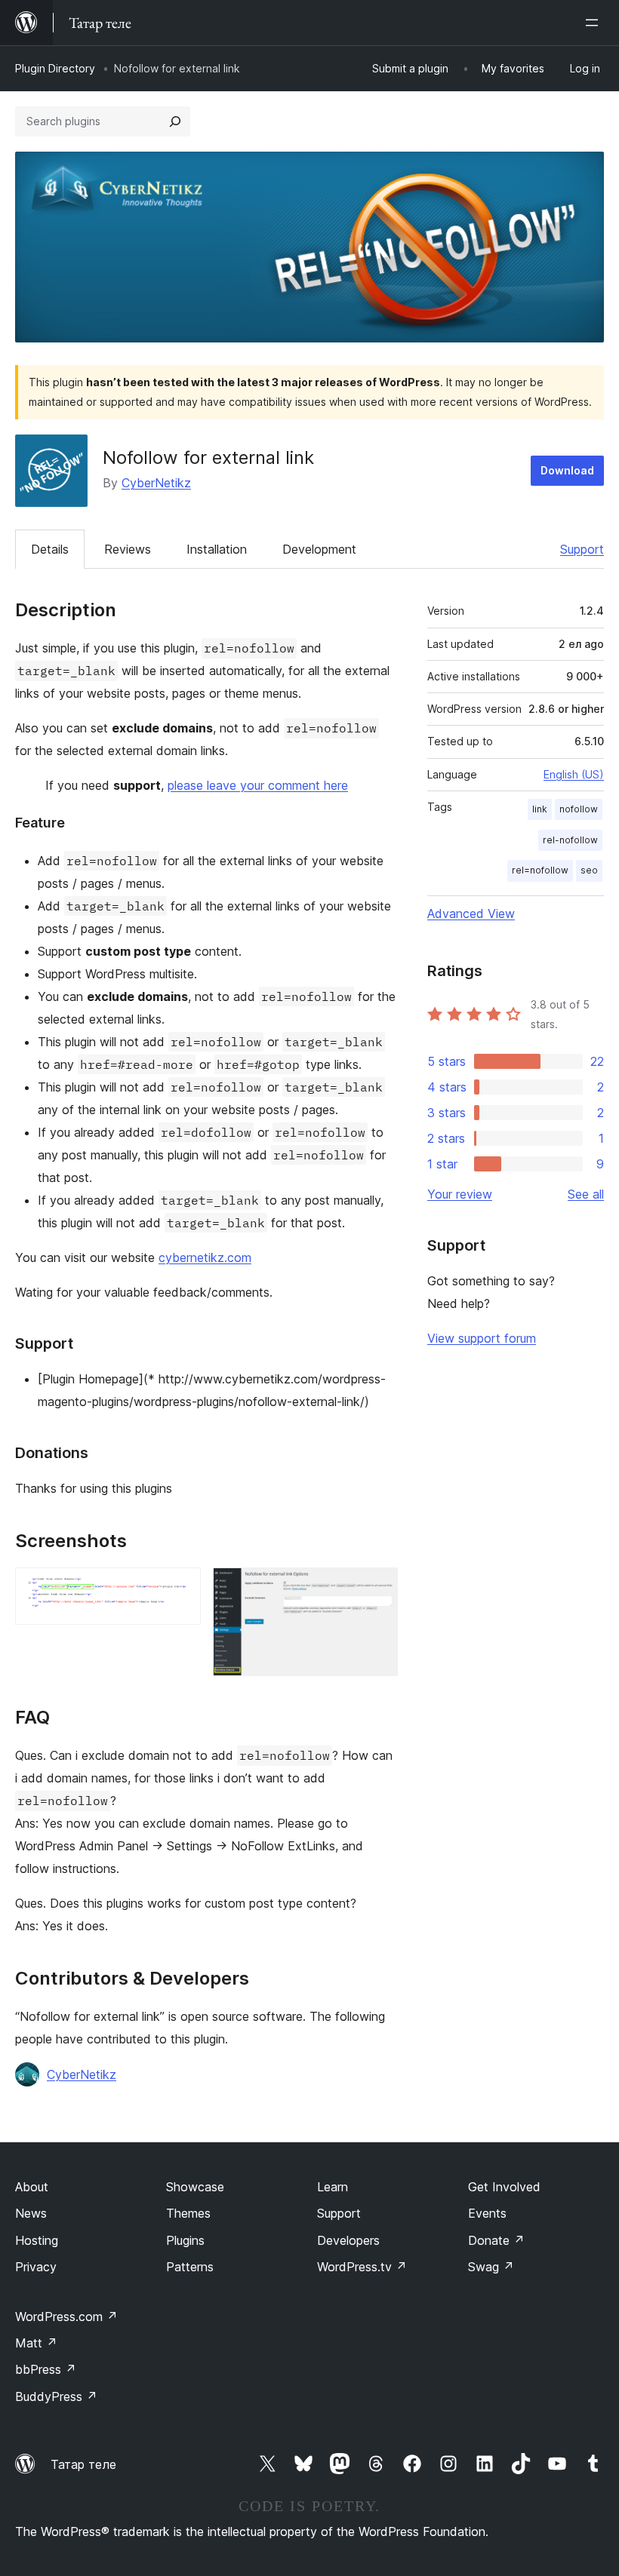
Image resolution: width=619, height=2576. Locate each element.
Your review (460, 1194)
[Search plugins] (175, 121)
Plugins (185, 2240)
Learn (333, 2187)
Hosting (37, 2240)
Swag (491, 2267)
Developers (348, 2240)
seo (589, 870)
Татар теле (83, 2464)
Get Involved (504, 2187)
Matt (36, 2343)
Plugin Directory (55, 68)
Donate (496, 2240)
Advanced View (471, 913)
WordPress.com (66, 2317)
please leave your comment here (258, 785)
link (540, 809)
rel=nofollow (540, 870)
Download (567, 470)
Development (319, 549)
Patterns (190, 2267)
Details (50, 549)
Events (487, 2213)
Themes (188, 2213)
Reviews (128, 549)
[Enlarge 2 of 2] (377, 1588)
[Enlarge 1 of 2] (180, 1588)
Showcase (195, 2187)
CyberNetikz (156, 483)
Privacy (36, 2267)
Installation (217, 549)
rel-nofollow (570, 840)
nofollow (579, 809)
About (32, 2187)
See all (586, 1194)
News (31, 2213)
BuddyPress (56, 2396)
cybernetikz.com (205, 1257)
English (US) (574, 774)
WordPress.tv (362, 2267)
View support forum (482, 1338)
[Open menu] (595, 23)
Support (582, 549)
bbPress (46, 2369)
